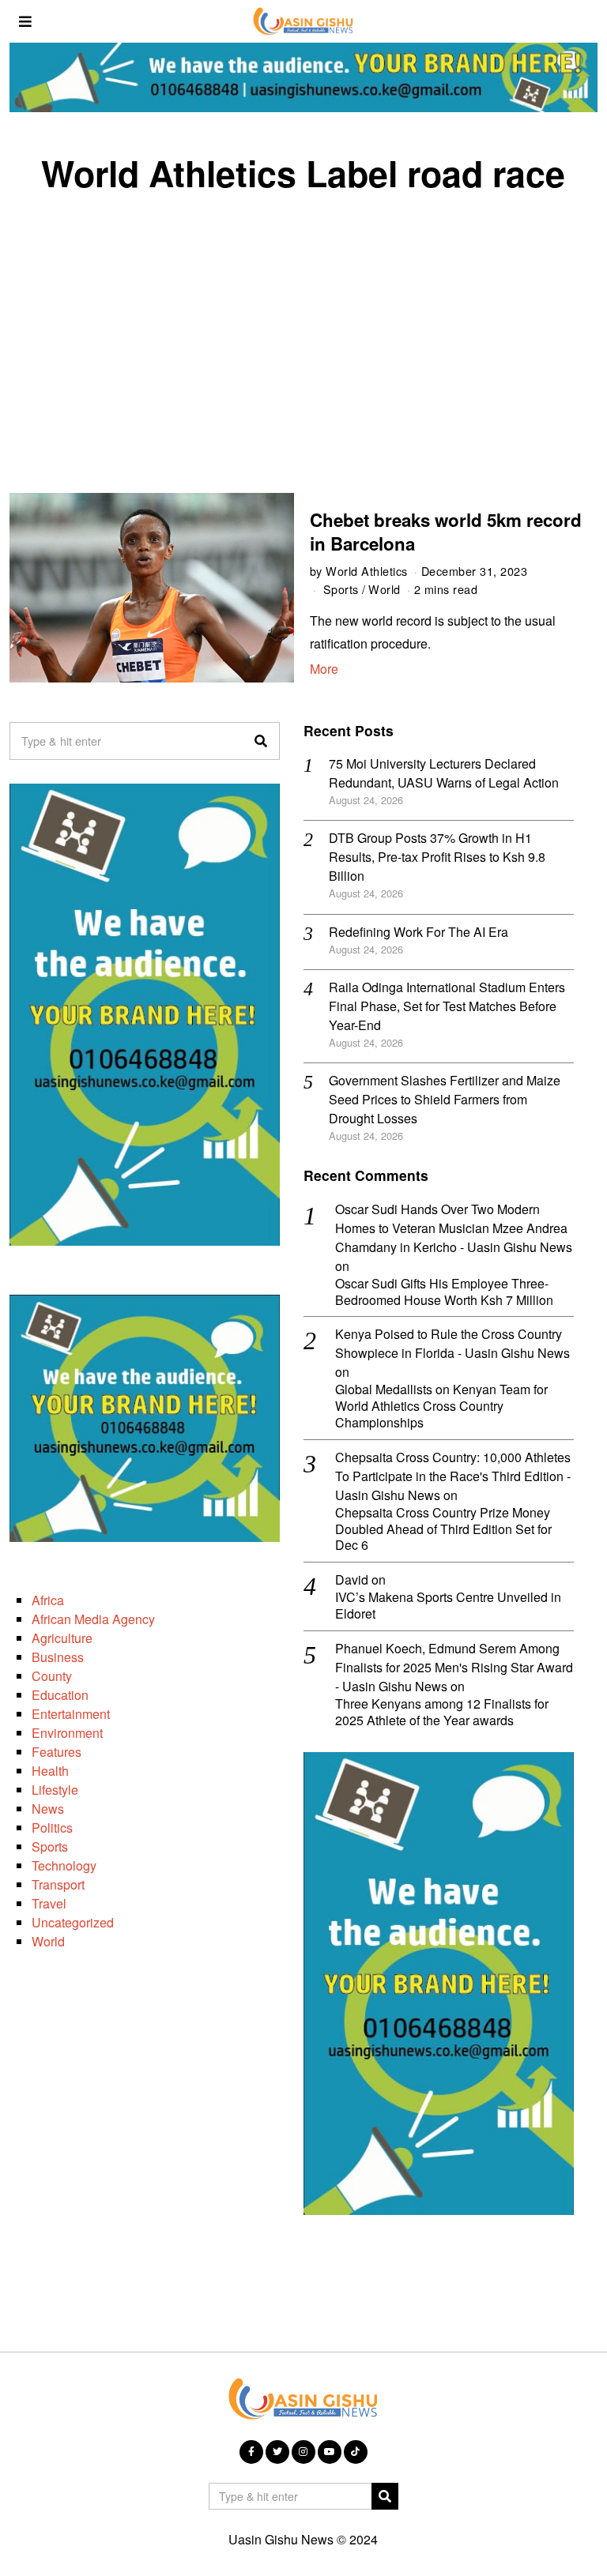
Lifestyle (55, 1790)
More (324, 669)
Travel (49, 1903)
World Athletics (367, 571)
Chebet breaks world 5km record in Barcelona (446, 531)
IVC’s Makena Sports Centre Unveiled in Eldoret (448, 1606)
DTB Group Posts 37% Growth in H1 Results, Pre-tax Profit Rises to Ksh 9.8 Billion (437, 857)
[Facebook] (251, 2452)
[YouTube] (330, 2452)
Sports (341, 589)
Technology (64, 1865)
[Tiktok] (356, 2452)
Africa (48, 1600)
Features (57, 1752)
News (48, 1809)
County (52, 1676)
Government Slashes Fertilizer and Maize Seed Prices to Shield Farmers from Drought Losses (445, 1099)
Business (58, 1657)
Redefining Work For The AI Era (418, 932)
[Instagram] (303, 2452)
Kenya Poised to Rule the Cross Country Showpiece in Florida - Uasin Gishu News (452, 1343)
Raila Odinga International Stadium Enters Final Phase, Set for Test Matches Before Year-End (447, 1006)
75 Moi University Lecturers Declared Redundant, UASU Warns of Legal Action (444, 773)
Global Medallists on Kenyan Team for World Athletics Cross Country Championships (441, 1406)
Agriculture (62, 1638)
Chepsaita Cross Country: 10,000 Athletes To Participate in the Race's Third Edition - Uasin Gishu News (453, 1476)
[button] (261, 741)
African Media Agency (93, 1619)
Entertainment (71, 1714)
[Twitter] (277, 2452)
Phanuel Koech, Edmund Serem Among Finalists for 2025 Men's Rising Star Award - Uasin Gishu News (454, 1667)
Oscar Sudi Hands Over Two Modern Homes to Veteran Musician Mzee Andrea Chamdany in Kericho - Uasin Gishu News (454, 1228)
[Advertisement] (303, 327)
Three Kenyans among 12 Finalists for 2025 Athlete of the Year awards (442, 1713)
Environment (67, 1733)
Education (60, 1695)
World (385, 589)
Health (50, 1771)
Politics (52, 1828)
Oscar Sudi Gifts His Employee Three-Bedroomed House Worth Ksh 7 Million (444, 1292)
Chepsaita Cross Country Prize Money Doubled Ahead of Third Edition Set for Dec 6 (443, 1529)
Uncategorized (73, 1922)
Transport (58, 1884)
